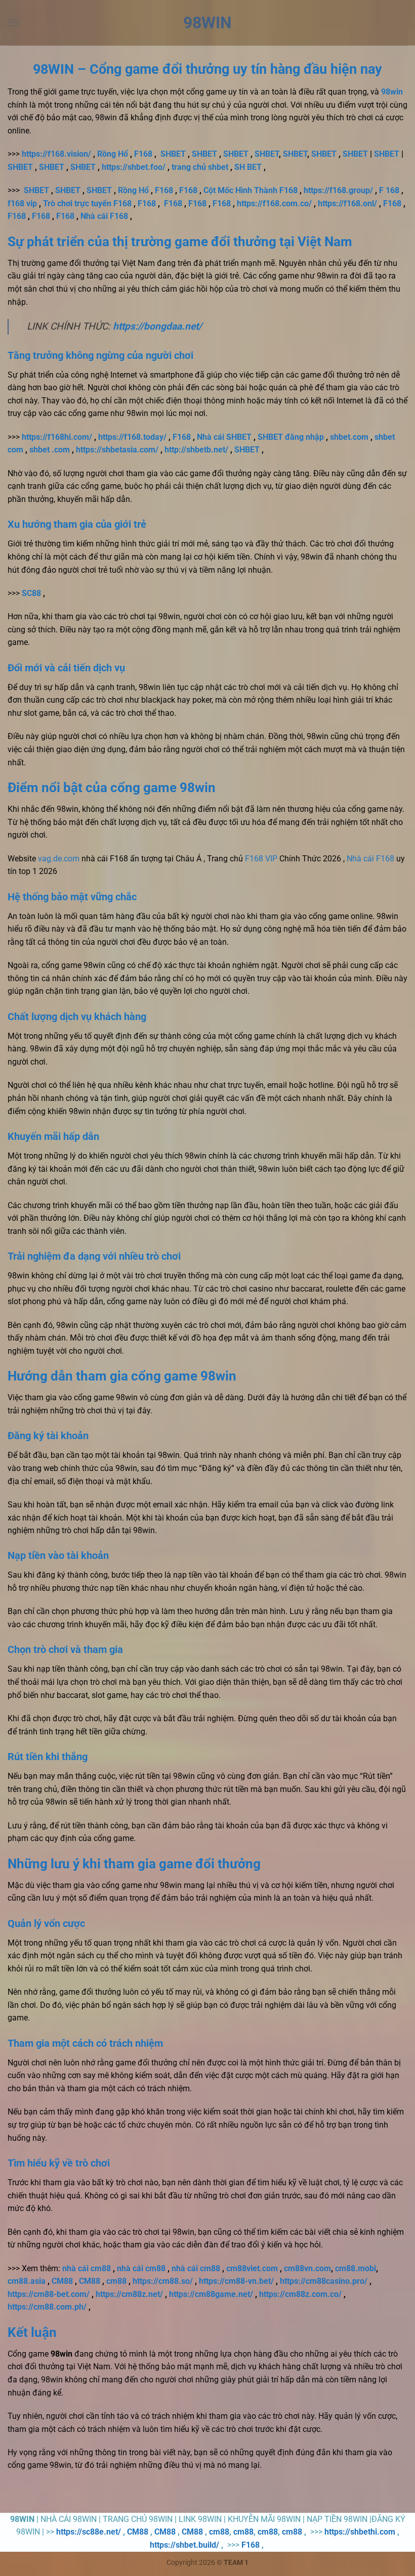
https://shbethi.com (360, 2532)
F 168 (389, 190)
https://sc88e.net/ (89, 2532)
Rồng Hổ (113, 154)
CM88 (62, 2281)
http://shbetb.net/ (196, 450)
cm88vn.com (307, 2268)
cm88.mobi (356, 2268)
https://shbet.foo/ (134, 167)
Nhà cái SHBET (224, 437)
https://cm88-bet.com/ (49, 2294)
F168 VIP (261, 859)
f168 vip (22, 203)
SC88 (31, 593)
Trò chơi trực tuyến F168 (87, 203)
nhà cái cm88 (87, 2268)
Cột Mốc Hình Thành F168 (251, 190)
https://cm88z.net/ (129, 2294)
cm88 (116, 2281)
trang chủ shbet (200, 167)
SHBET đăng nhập (291, 437)
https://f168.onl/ (347, 203)
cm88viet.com (252, 2268)
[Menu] (14, 22)
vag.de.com (59, 859)
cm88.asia (27, 2281)
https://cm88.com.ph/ (47, 2307)
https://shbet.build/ (184, 2545)
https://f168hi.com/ (57, 437)
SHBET (173, 154)
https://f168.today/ (132, 437)
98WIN (207, 23)
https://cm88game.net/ (211, 2294)
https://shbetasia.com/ (117, 450)
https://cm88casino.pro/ (324, 2281)
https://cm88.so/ (163, 2281)
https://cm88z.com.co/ (300, 2294)
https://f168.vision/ (56, 154)
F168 (143, 154)
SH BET (248, 167)
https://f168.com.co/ (274, 203)
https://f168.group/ (338, 190)
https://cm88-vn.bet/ (236, 2281)
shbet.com (349, 437)
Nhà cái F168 (104, 216)
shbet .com (50, 450)
